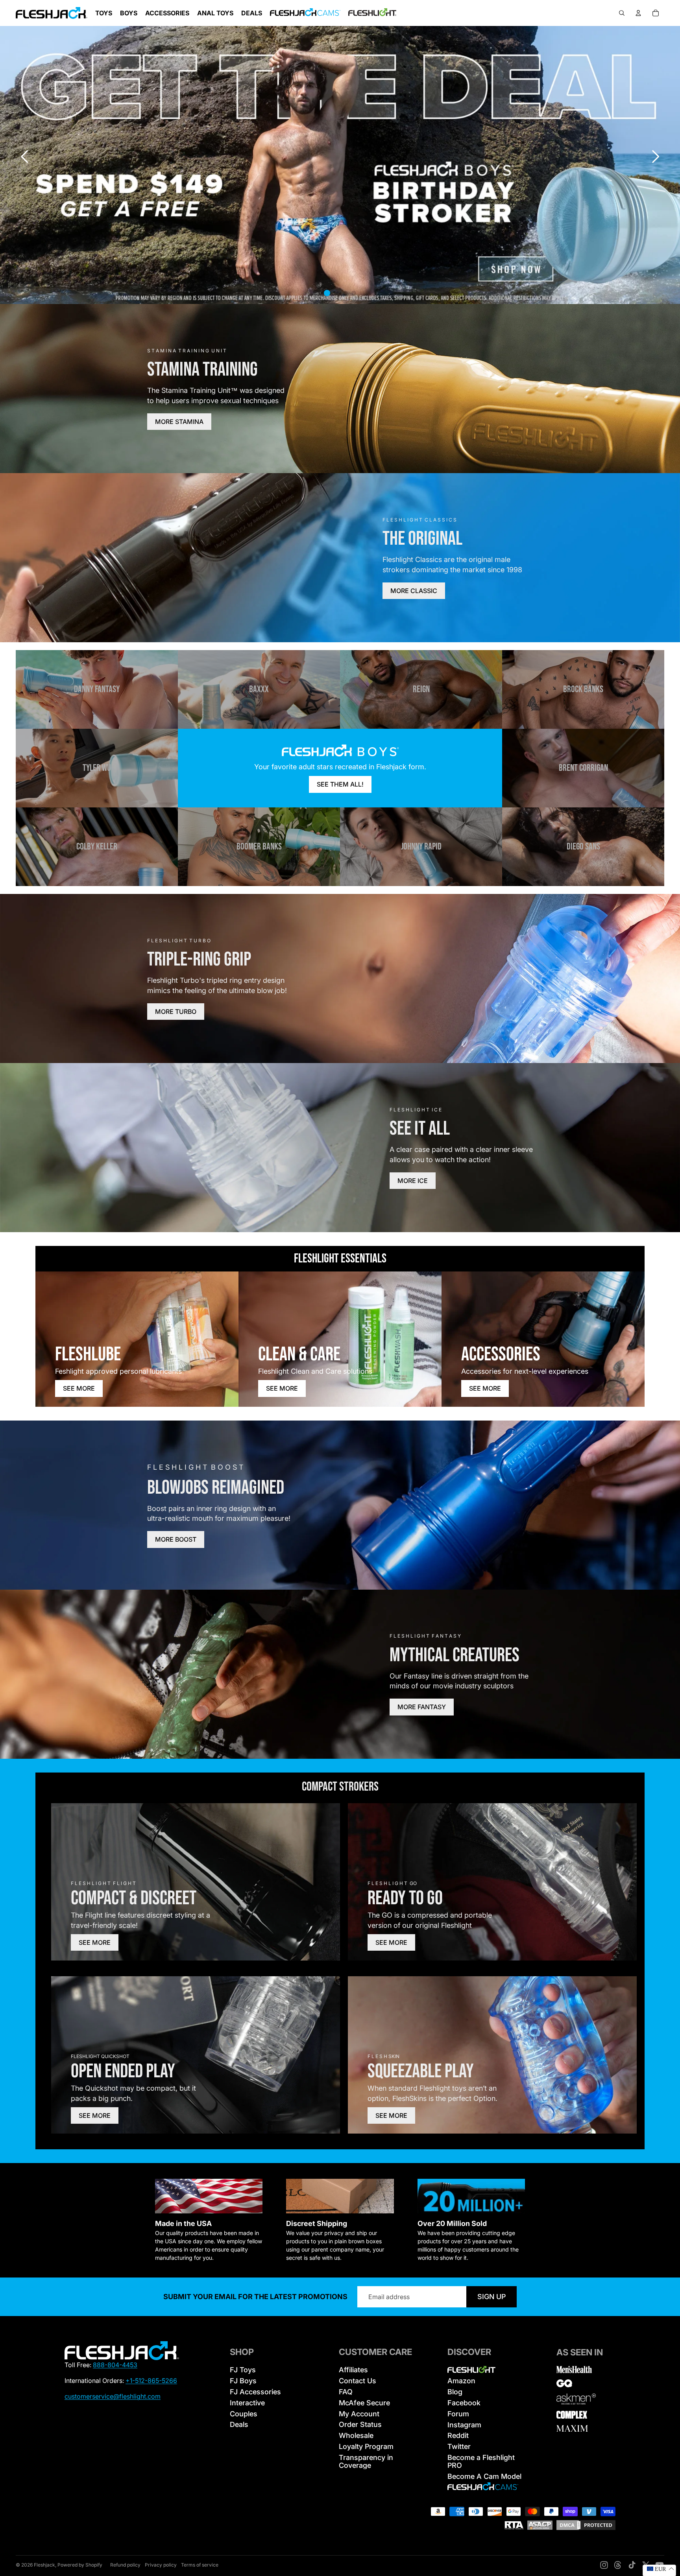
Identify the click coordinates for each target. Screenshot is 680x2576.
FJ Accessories (255, 2392)
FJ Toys (243, 2370)
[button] (656, 157)
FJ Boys (243, 2381)
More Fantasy (422, 1707)
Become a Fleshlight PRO (481, 2461)
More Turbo (176, 1012)
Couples (244, 2414)
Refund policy (125, 2565)
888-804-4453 (115, 2365)
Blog (455, 2392)
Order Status (360, 2424)
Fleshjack (44, 2565)
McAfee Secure (364, 2403)
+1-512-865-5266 (151, 2381)
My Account (359, 2414)
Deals (239, 2424)
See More (79, 1388)
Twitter (459, 2446)
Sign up (492, 2297)
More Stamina (179, 422)
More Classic (414, 591)
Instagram (464, 2425)
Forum (458, 2414)
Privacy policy (161, 2565)
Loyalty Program (366, 2446)
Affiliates (353, 2370)
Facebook (464, 2403)
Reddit (458, 2435)
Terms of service (200, 2565)
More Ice (413, 1181)
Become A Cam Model (484, 2476)
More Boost (176, 1539)
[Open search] (622, 13)
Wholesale (356, 2435)
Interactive (247, 2403)
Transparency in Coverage (366, 2461)
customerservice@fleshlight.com (113, 2396)
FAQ (346, 2392)
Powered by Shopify (80, 2565)
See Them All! (340, 784)
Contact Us (358, 2381)
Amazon (461, 2381)
